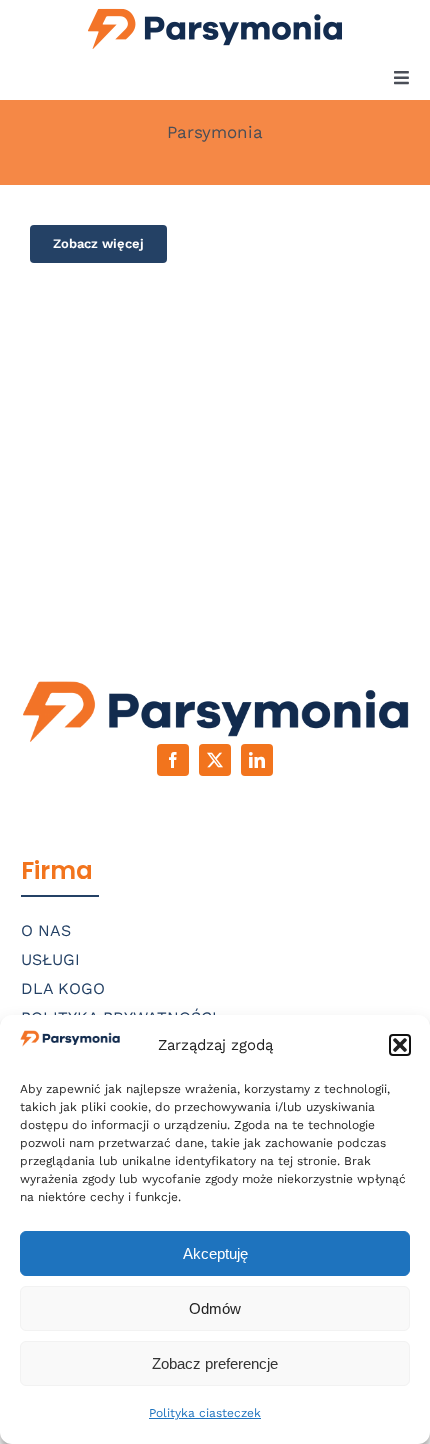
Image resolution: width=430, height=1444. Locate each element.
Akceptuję (215, 1253)
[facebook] (173, 760)
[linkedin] (257, 760)
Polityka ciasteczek (205, 1413)
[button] (400, 1045)
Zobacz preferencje (215, 1363)
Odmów (215, 1308)
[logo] (215, 10)
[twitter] (215, 760)
